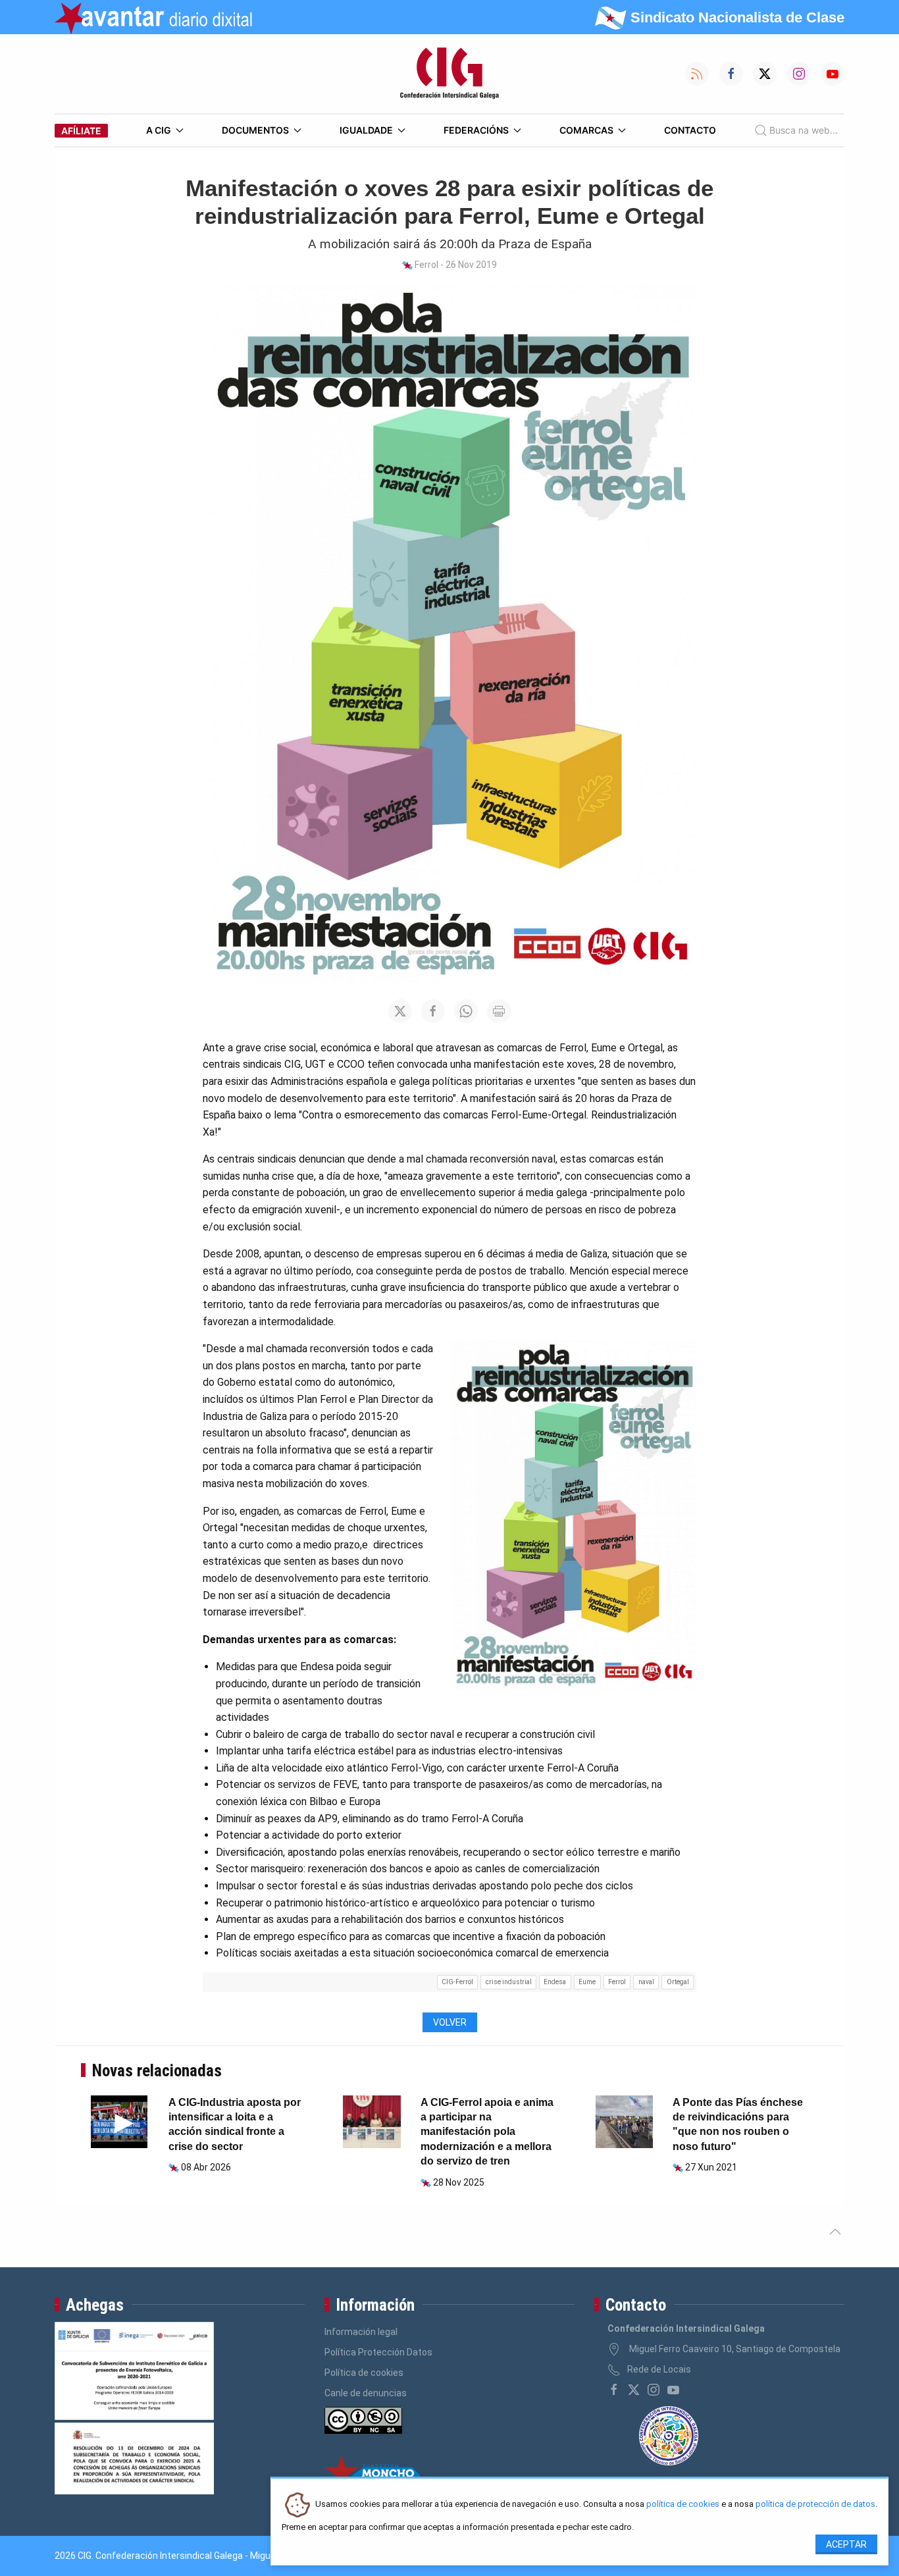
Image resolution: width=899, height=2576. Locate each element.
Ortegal (678, 1982)
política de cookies (683, 2505)
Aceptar (846, 2544)
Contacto (690, 130)
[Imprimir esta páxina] (499, 1011)
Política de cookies (364, 2373)
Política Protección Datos (378, 2352)
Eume (587, 1982)
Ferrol (617, 1982)
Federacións (476, 130)
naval (646, 1982)
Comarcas (586, 130)
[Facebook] (614, 2390)
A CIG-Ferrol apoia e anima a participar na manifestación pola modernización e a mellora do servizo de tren (487, 2132)
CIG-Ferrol (457, 1982)
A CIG (159, 130)
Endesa (555, 1982)
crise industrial (509, 1982)
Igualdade (366, 130)
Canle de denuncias (366, 2393)
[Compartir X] (400, 1011)
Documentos (255, 130)
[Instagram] (654, 2390)
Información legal (361, 2332)
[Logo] (449, 74)
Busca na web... (804, 130)
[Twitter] (634, 2390)
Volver (450, 2022)
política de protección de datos (815, 2505)
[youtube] (673, 2390)
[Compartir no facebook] (433, 1011)
